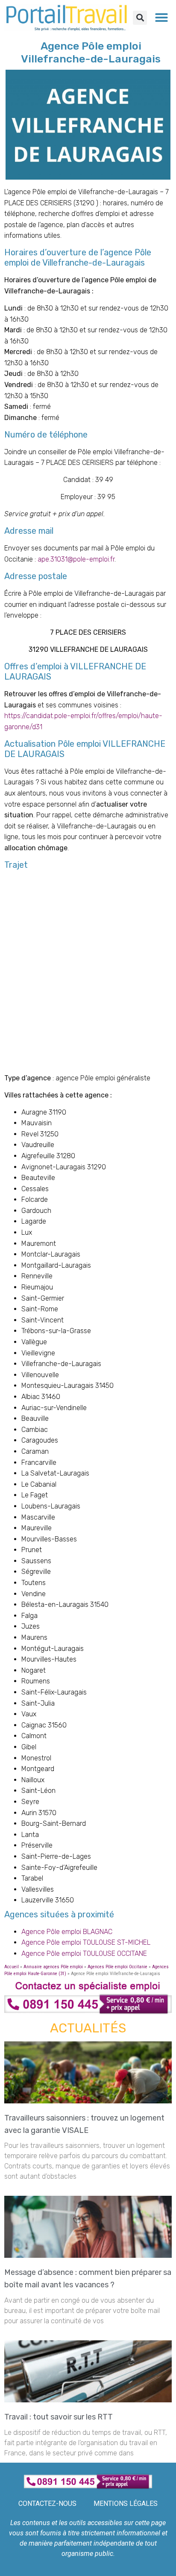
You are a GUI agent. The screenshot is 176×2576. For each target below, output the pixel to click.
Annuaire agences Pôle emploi (53, 1967)
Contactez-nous (47, 2504)
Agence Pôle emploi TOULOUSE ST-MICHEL (86, 1942)
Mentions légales (126, 2504)
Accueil (12, 1967)
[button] (140, 18)
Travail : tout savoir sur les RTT (60, 2417)
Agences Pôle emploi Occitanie (117, 1967)
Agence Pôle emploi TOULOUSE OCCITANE (84, 1953)
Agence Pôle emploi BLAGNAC (67, 1932)
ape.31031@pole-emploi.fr (76, 559)
